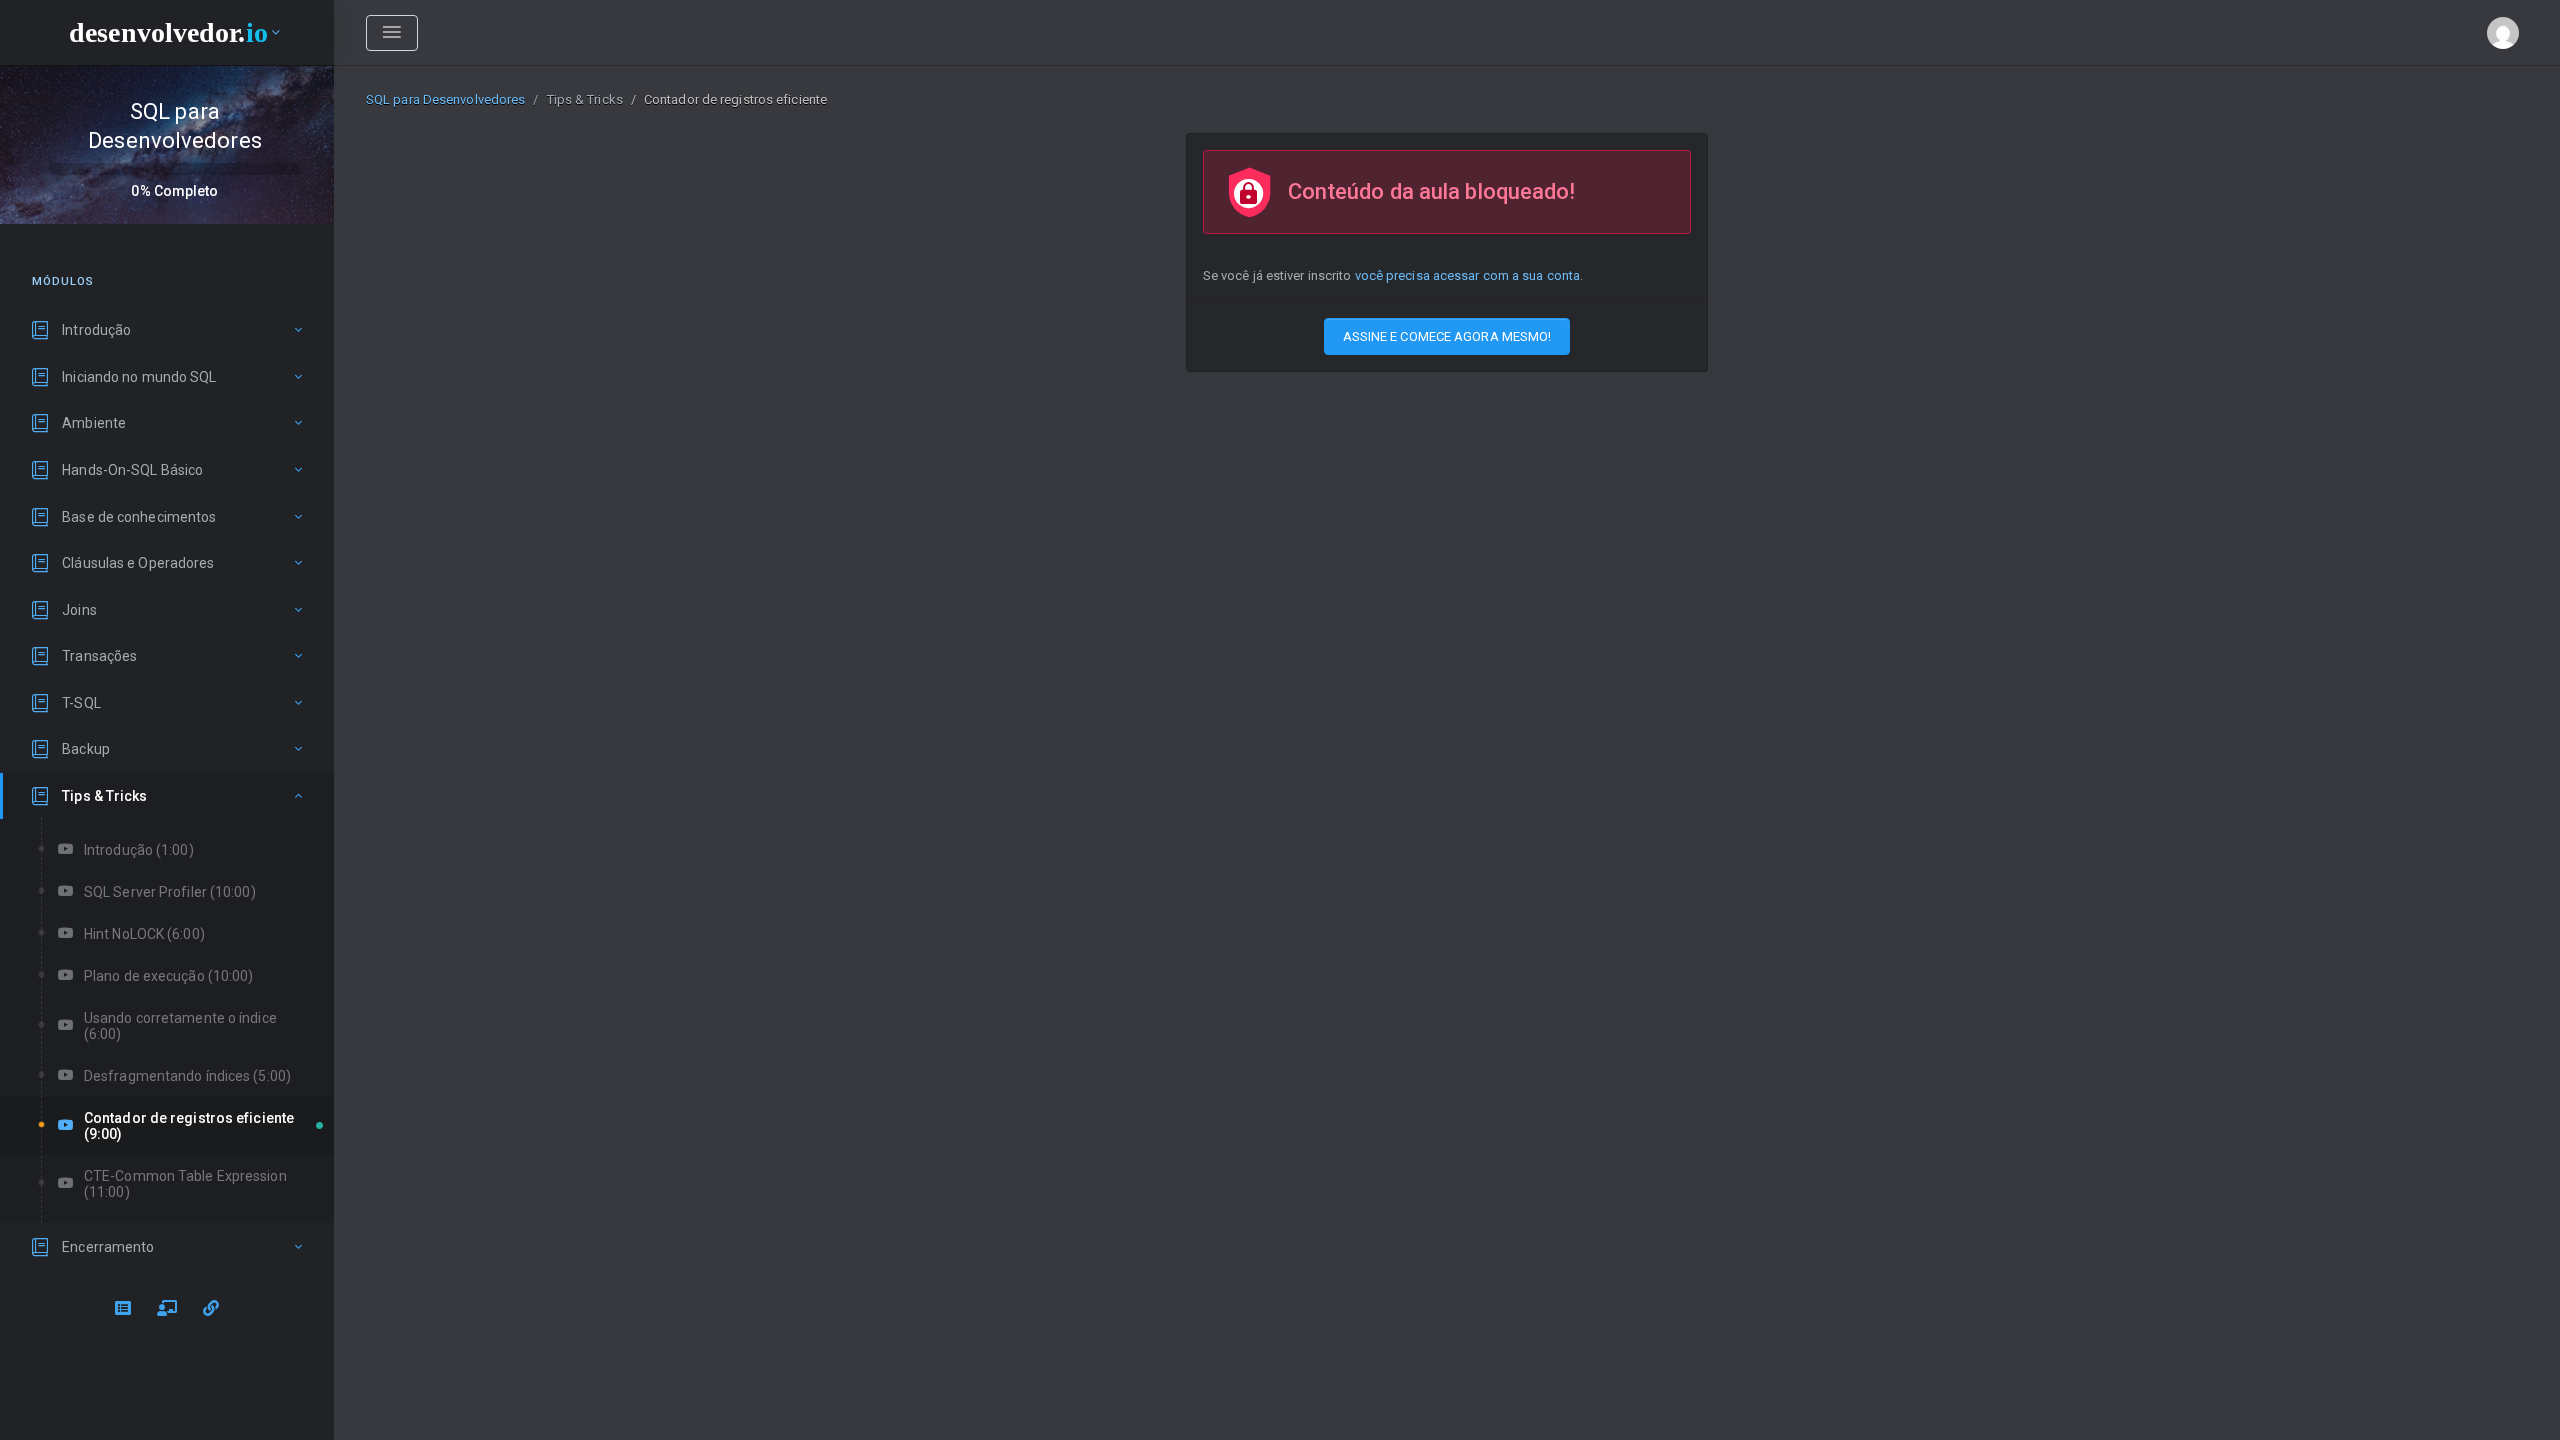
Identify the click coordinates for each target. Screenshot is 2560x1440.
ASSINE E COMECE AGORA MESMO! (1447, 336)
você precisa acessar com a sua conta (1468, 275)
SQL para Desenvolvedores (445, 99)
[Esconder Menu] (392, 33)
